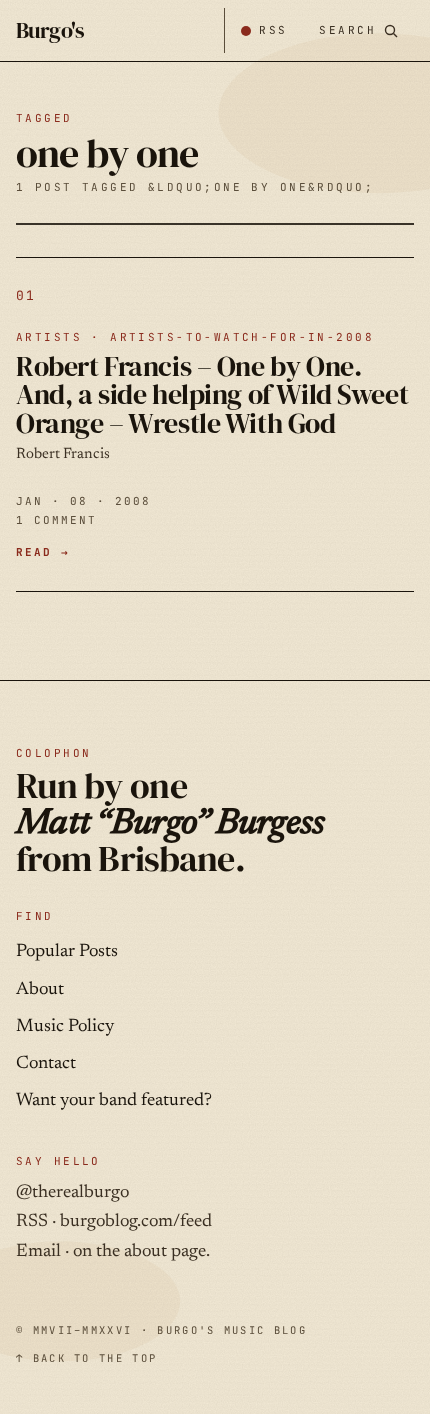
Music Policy (65, 1027)
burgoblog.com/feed (136, 1222)
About (40, 990)
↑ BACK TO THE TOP (86, 1358)
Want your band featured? (114, 1101)
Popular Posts (67, 952)
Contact (46, 1064)
